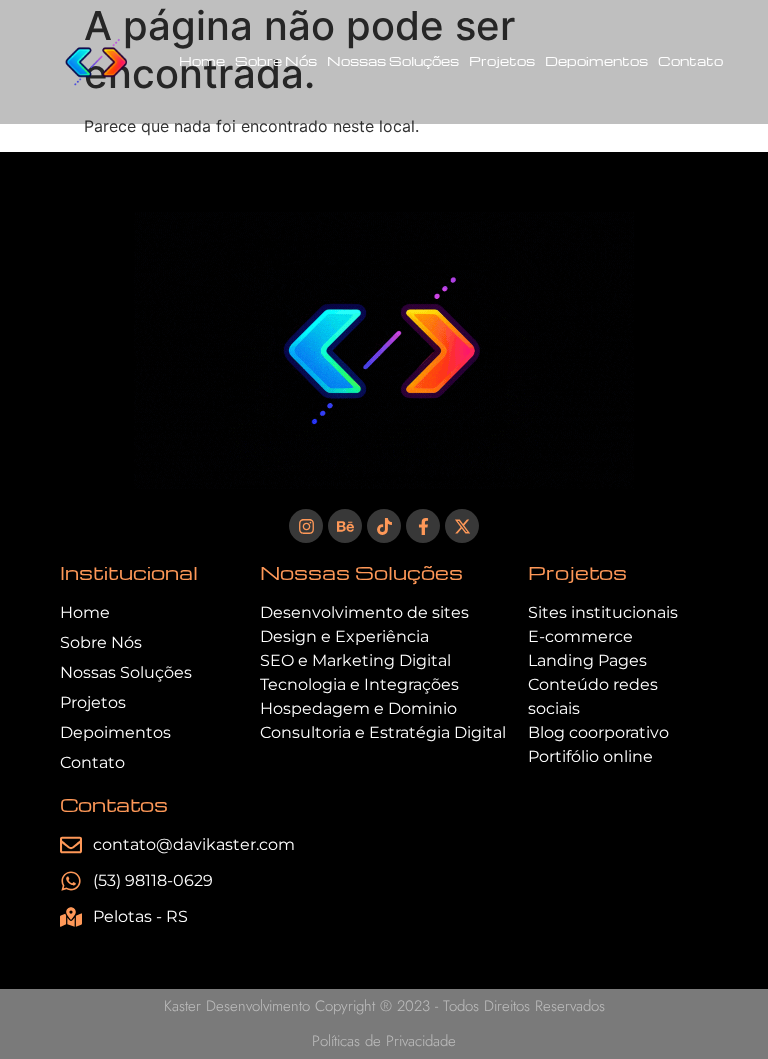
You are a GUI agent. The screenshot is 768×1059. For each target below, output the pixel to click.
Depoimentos (596, 60)
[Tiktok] (384, 526)
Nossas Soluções (393, 60)
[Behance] (345, 526)
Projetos (502, 60)
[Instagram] (306, 526)
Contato (690, 60)
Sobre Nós (276, 60)
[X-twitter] (462, 526)
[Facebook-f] (423, 526)
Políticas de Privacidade (384, 1041)
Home (202, 60)
